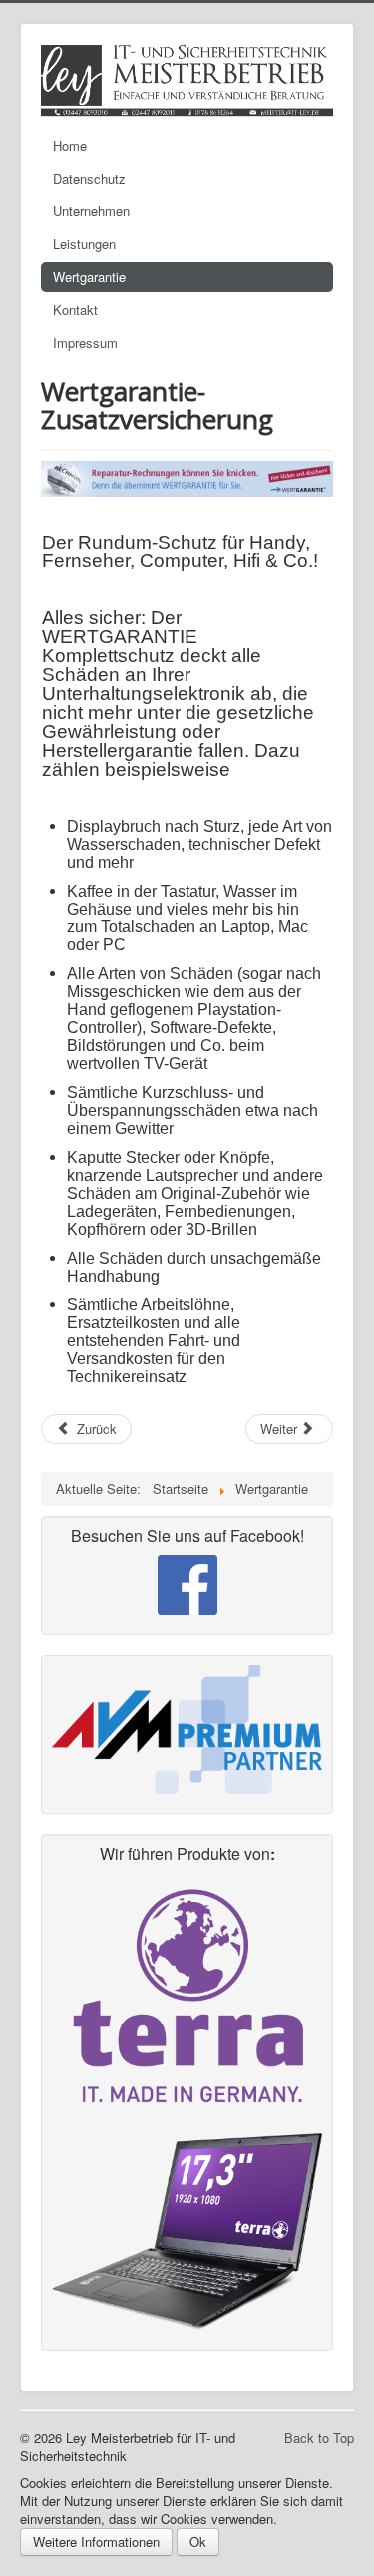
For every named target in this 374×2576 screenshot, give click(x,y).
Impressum (85, 343)
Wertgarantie (89, 277)
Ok (198, 2542)
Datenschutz (89, 178)
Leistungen (84, 244)
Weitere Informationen (96, 2542)
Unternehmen (91, 211)
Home (70, 145)
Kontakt (75, 310)
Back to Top (319, 2438)
